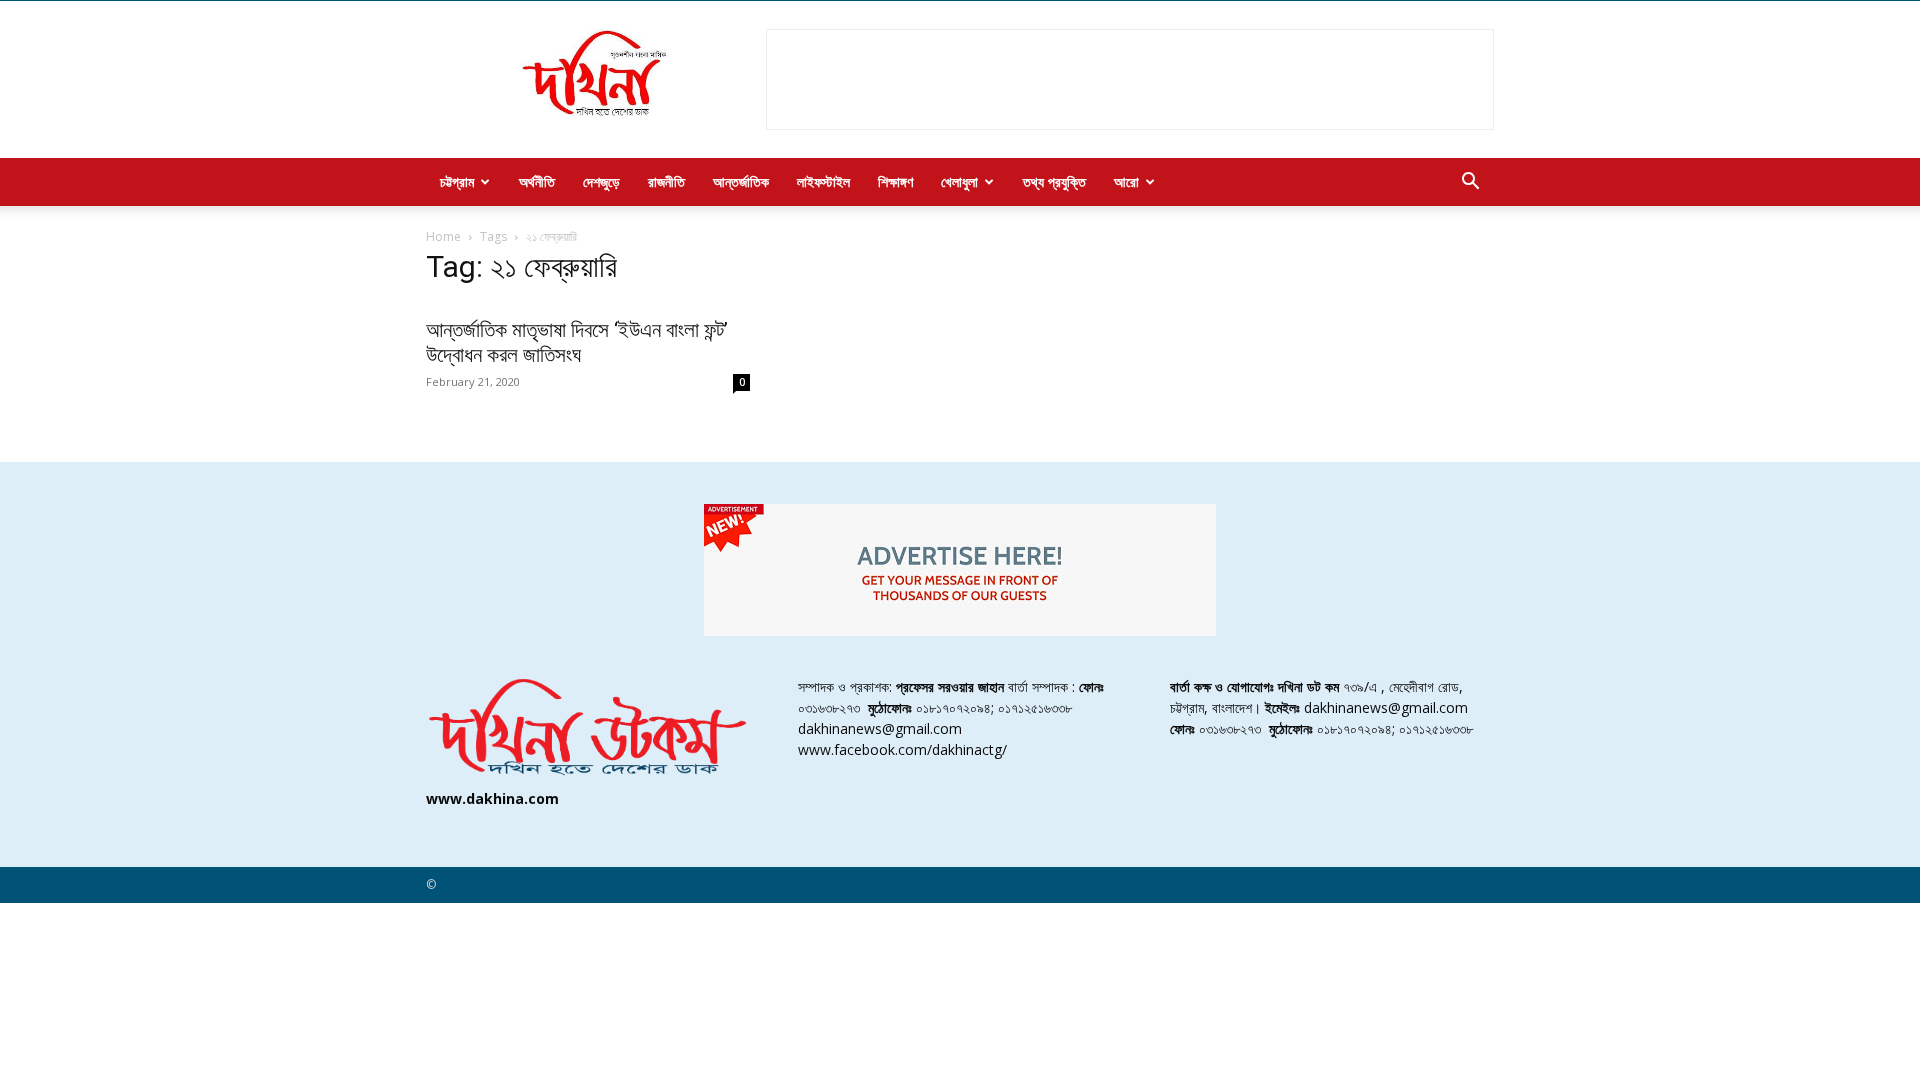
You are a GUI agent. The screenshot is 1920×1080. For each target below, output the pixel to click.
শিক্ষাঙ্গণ (895, 181)
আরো (1126, 181)
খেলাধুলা (959, 181)
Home (443, 236)
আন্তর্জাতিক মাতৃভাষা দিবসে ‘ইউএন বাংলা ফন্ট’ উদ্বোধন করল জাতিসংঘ (577, 342)
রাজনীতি (666, 181)
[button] (1470, 183)
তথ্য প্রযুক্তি (1054, 181)
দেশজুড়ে (601, 181)
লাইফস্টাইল (823, 181)
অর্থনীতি (537, 181)
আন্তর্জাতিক (741, 181)
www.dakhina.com (492, 798)
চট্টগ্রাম (457, 181)
